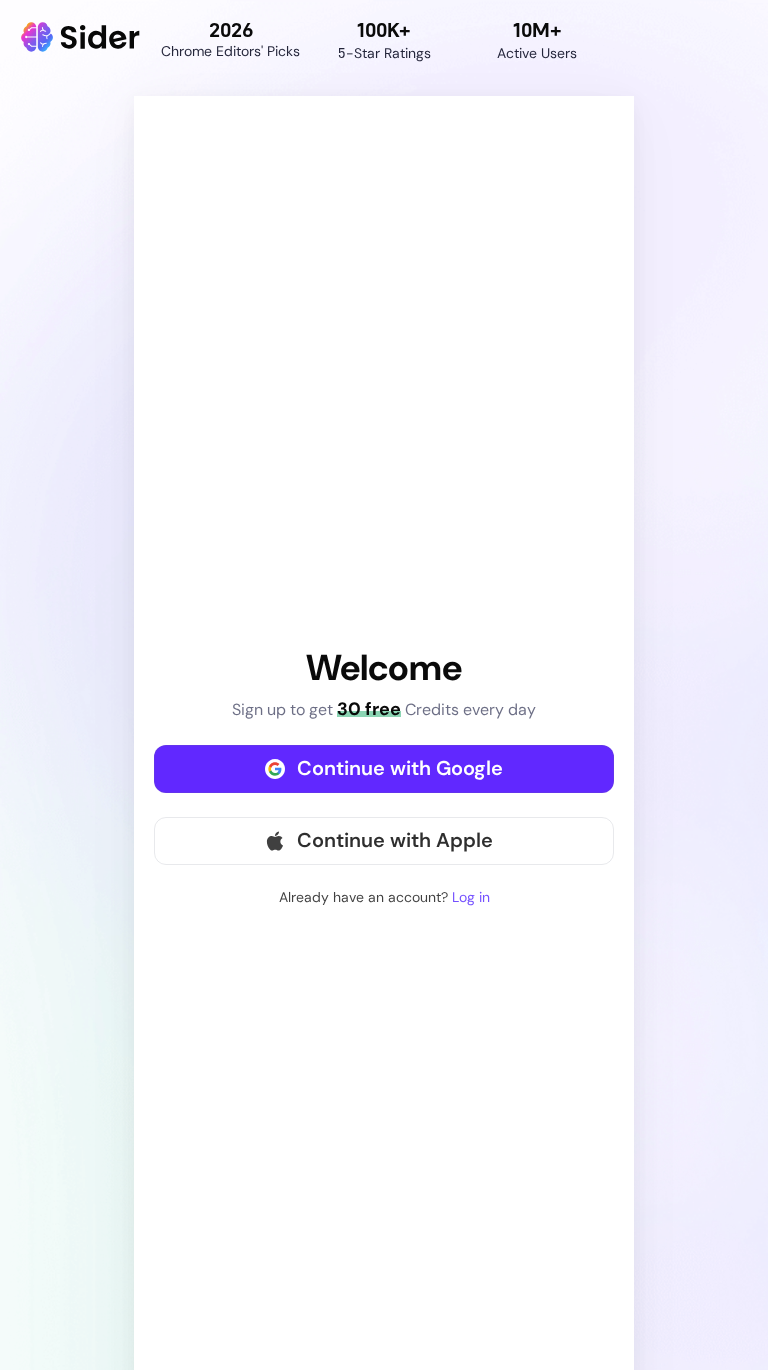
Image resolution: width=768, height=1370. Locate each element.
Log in (471, 897)
